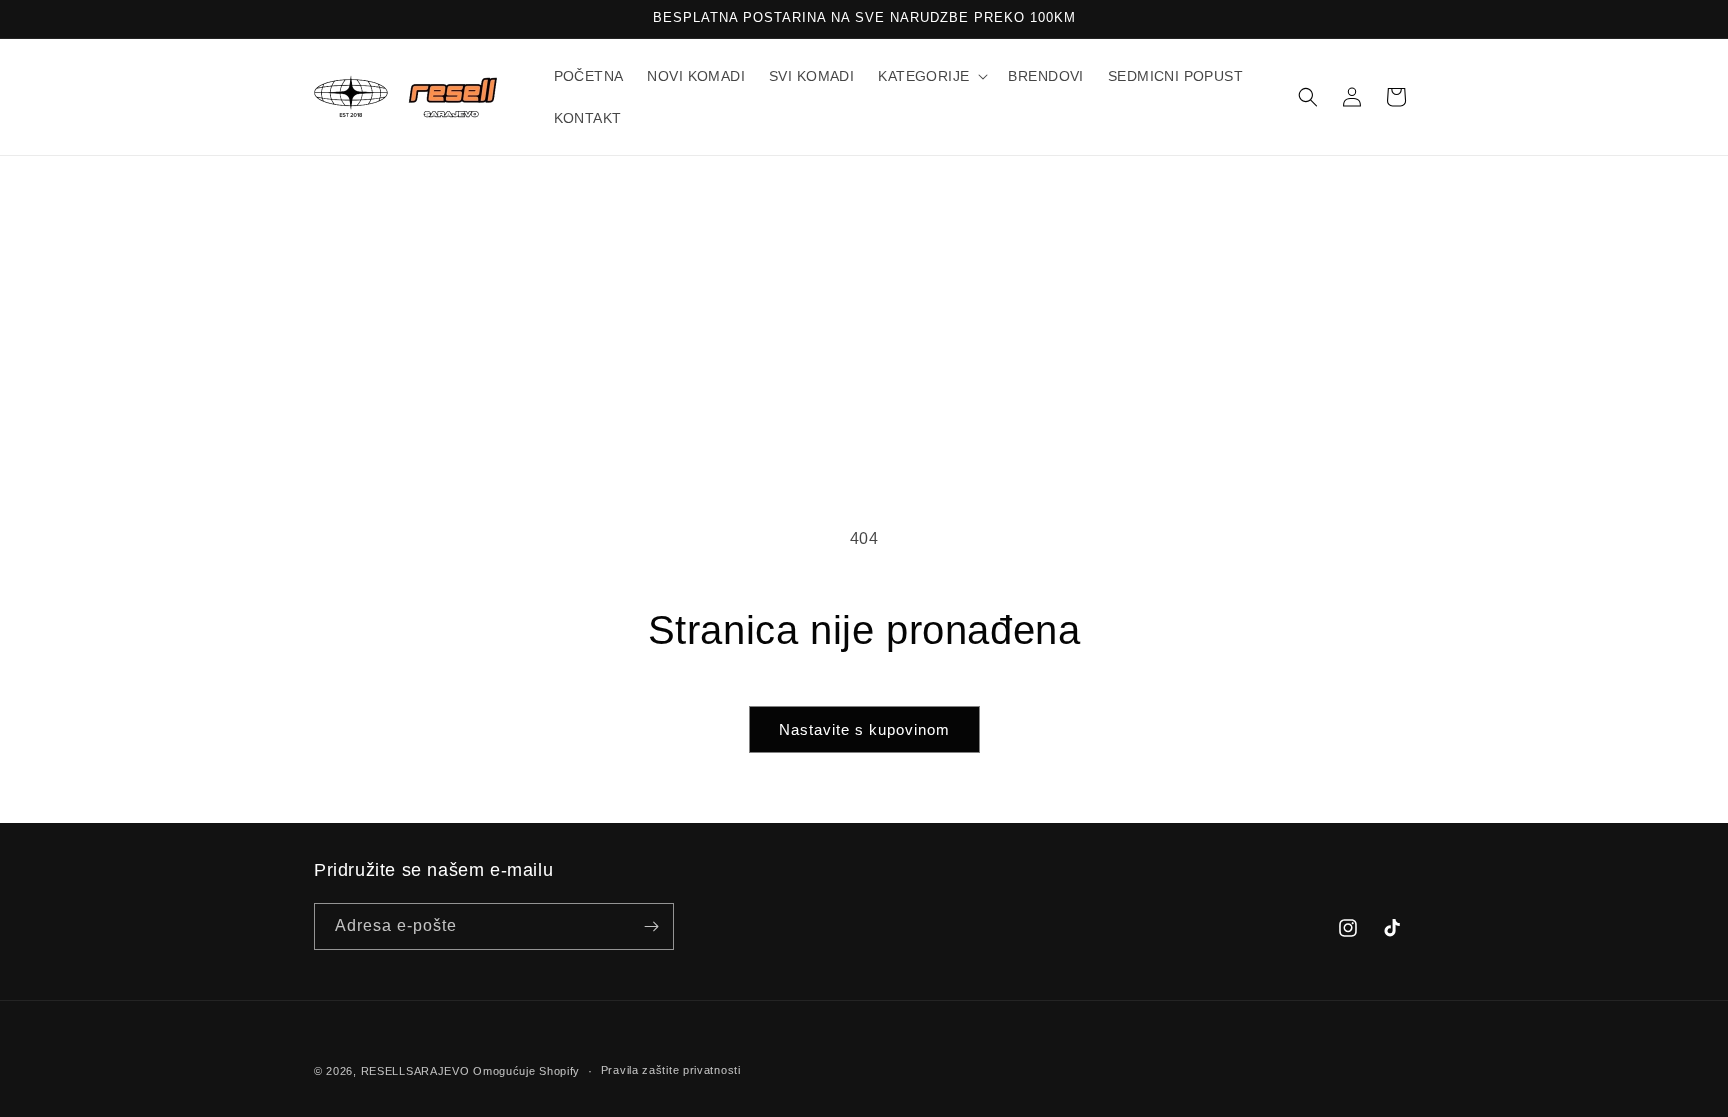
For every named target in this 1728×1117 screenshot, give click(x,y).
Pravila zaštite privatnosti (671, 1070)
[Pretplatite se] (651, 926)
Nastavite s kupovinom (864, 729)
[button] (931, 76)
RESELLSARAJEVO (415, 1071)
